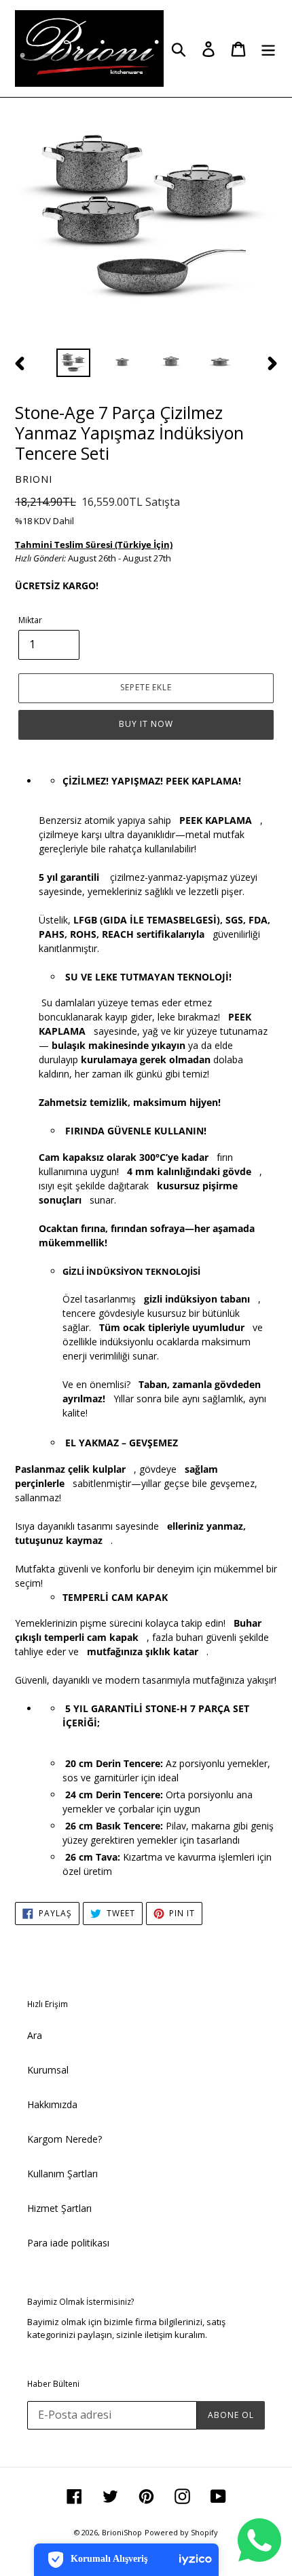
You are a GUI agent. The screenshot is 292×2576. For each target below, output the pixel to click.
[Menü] (268, 49)
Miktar (30, 620)
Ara (35, 2035)
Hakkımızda (52, 2104)
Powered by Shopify (181, 2532)
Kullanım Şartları (62, 2174)
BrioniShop (122, 2532)
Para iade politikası (68, 2243)
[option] (73, 363)
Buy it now (146, 724)
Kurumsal (48, 2070)
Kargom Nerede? (65, 2139)
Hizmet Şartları (59, 2208)
